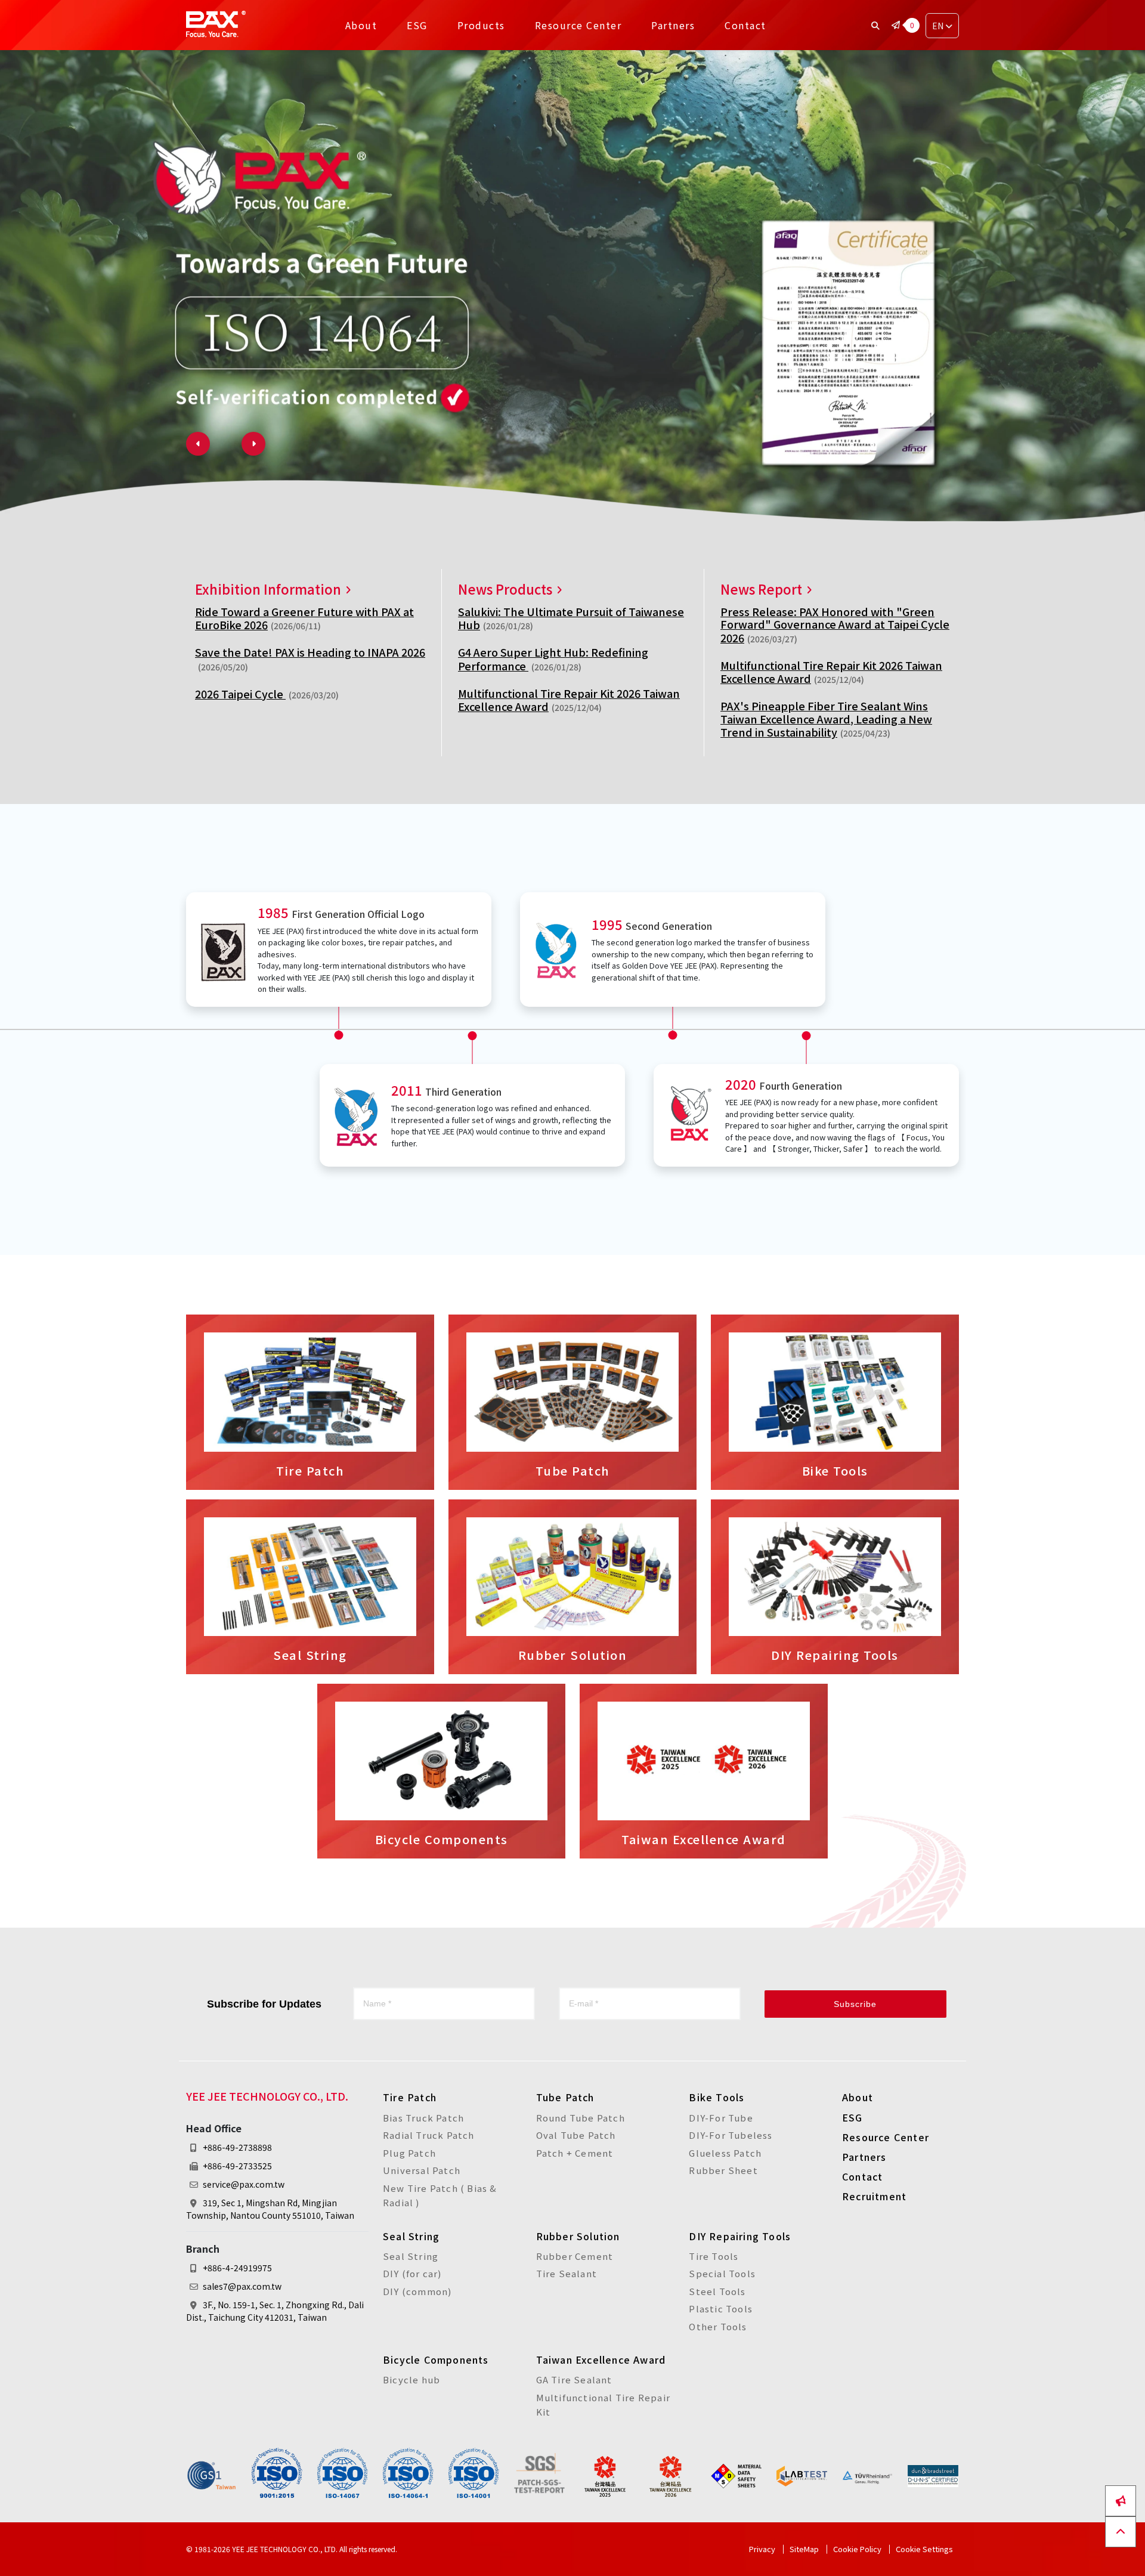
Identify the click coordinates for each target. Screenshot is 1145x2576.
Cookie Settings (671, 1337)
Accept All (462, 1337)
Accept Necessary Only (561, 1337)
